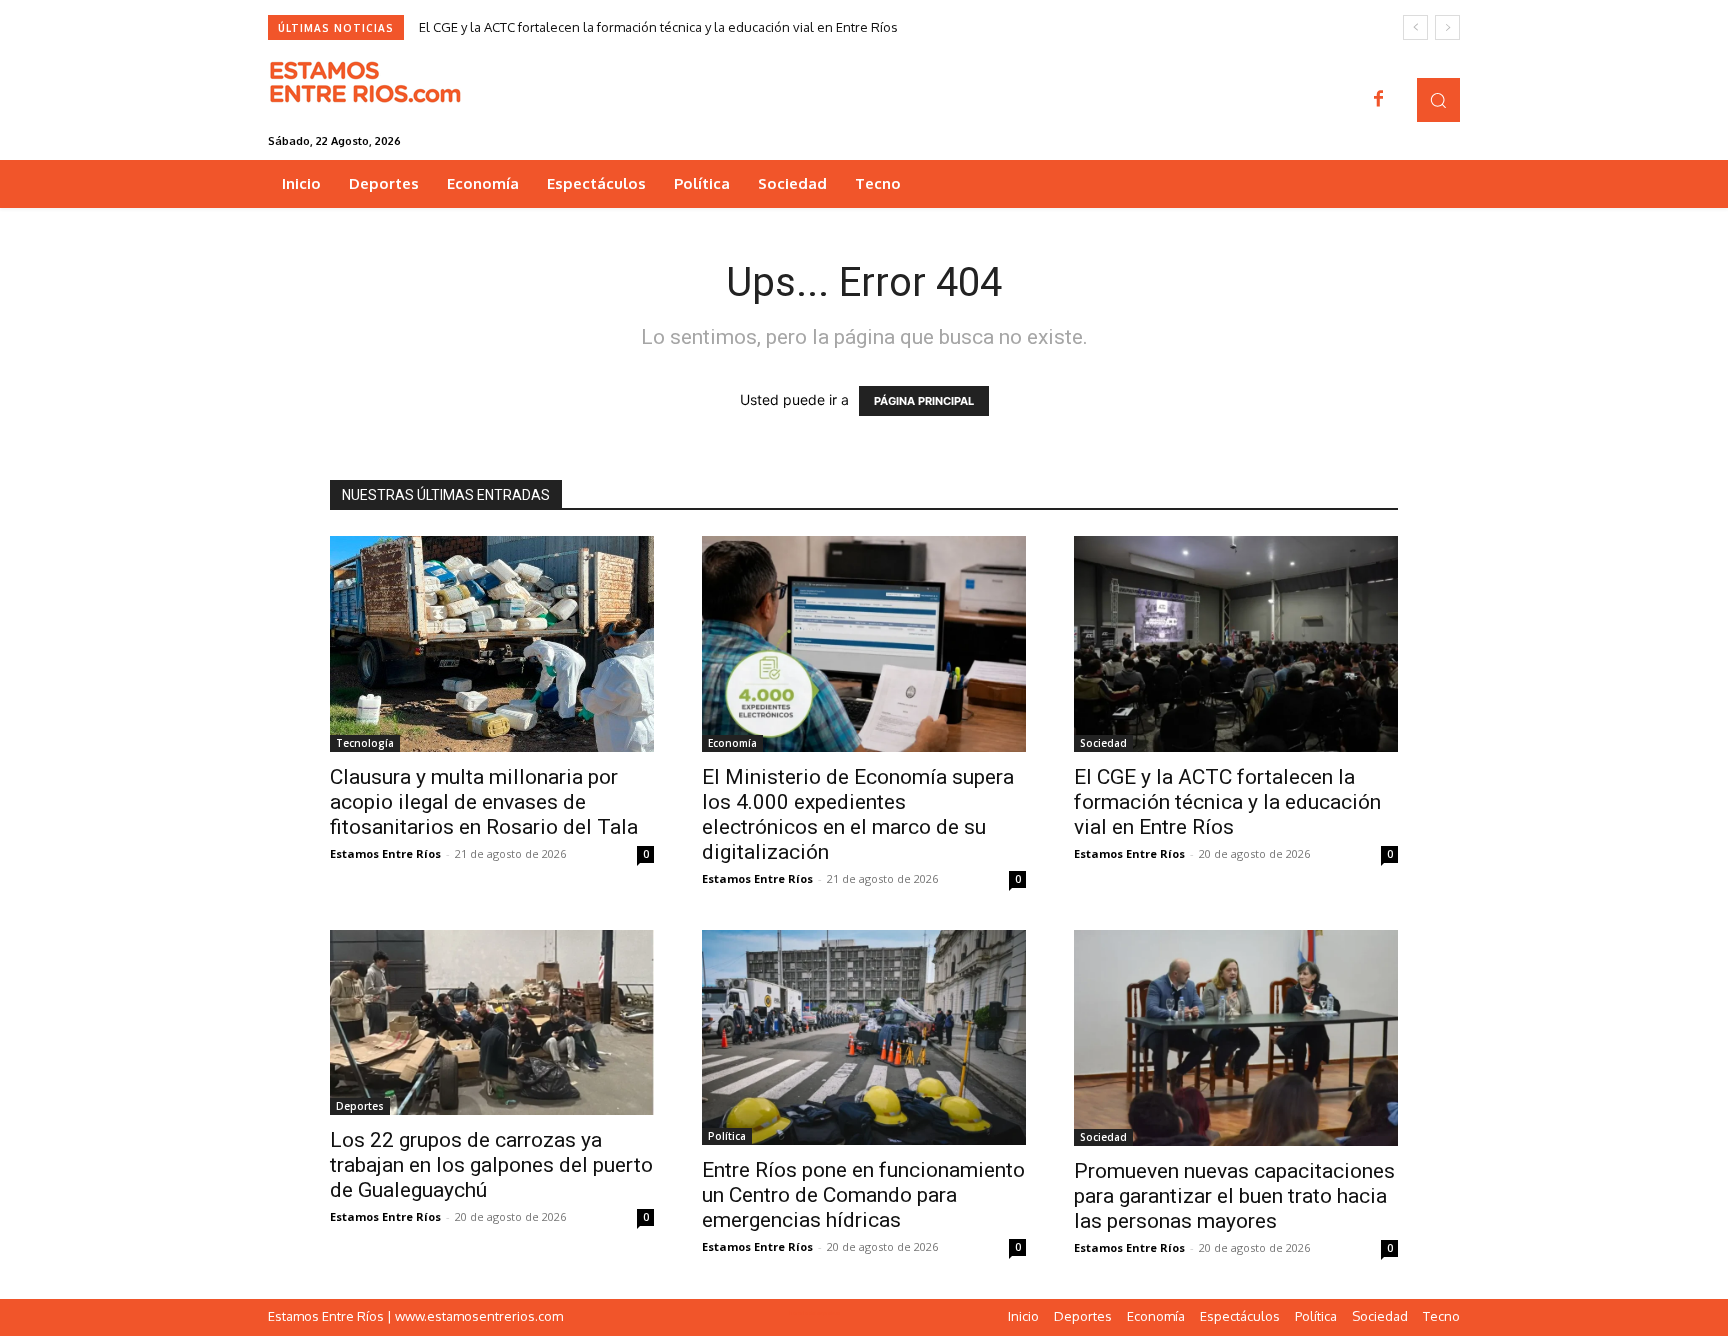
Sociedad (1103, 743)
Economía (732, 743)
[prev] (1415, 27)
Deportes (360, 1106)
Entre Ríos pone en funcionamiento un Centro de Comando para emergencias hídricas (863, 1195)
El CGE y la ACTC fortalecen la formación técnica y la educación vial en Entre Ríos (658, 27)
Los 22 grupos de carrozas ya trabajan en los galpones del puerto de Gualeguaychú (491, 1165)
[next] (1447, 27)
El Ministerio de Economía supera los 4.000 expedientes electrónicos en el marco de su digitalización (858, 814)
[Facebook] (1379, 100)
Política (727, 1136)
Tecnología (365, 743)
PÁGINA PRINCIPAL (924, 401)
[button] (1438, 99)
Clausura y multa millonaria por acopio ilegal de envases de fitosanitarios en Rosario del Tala (484, 802)
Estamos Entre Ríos (385, 853)
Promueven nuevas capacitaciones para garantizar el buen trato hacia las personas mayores (1234, 1196)
